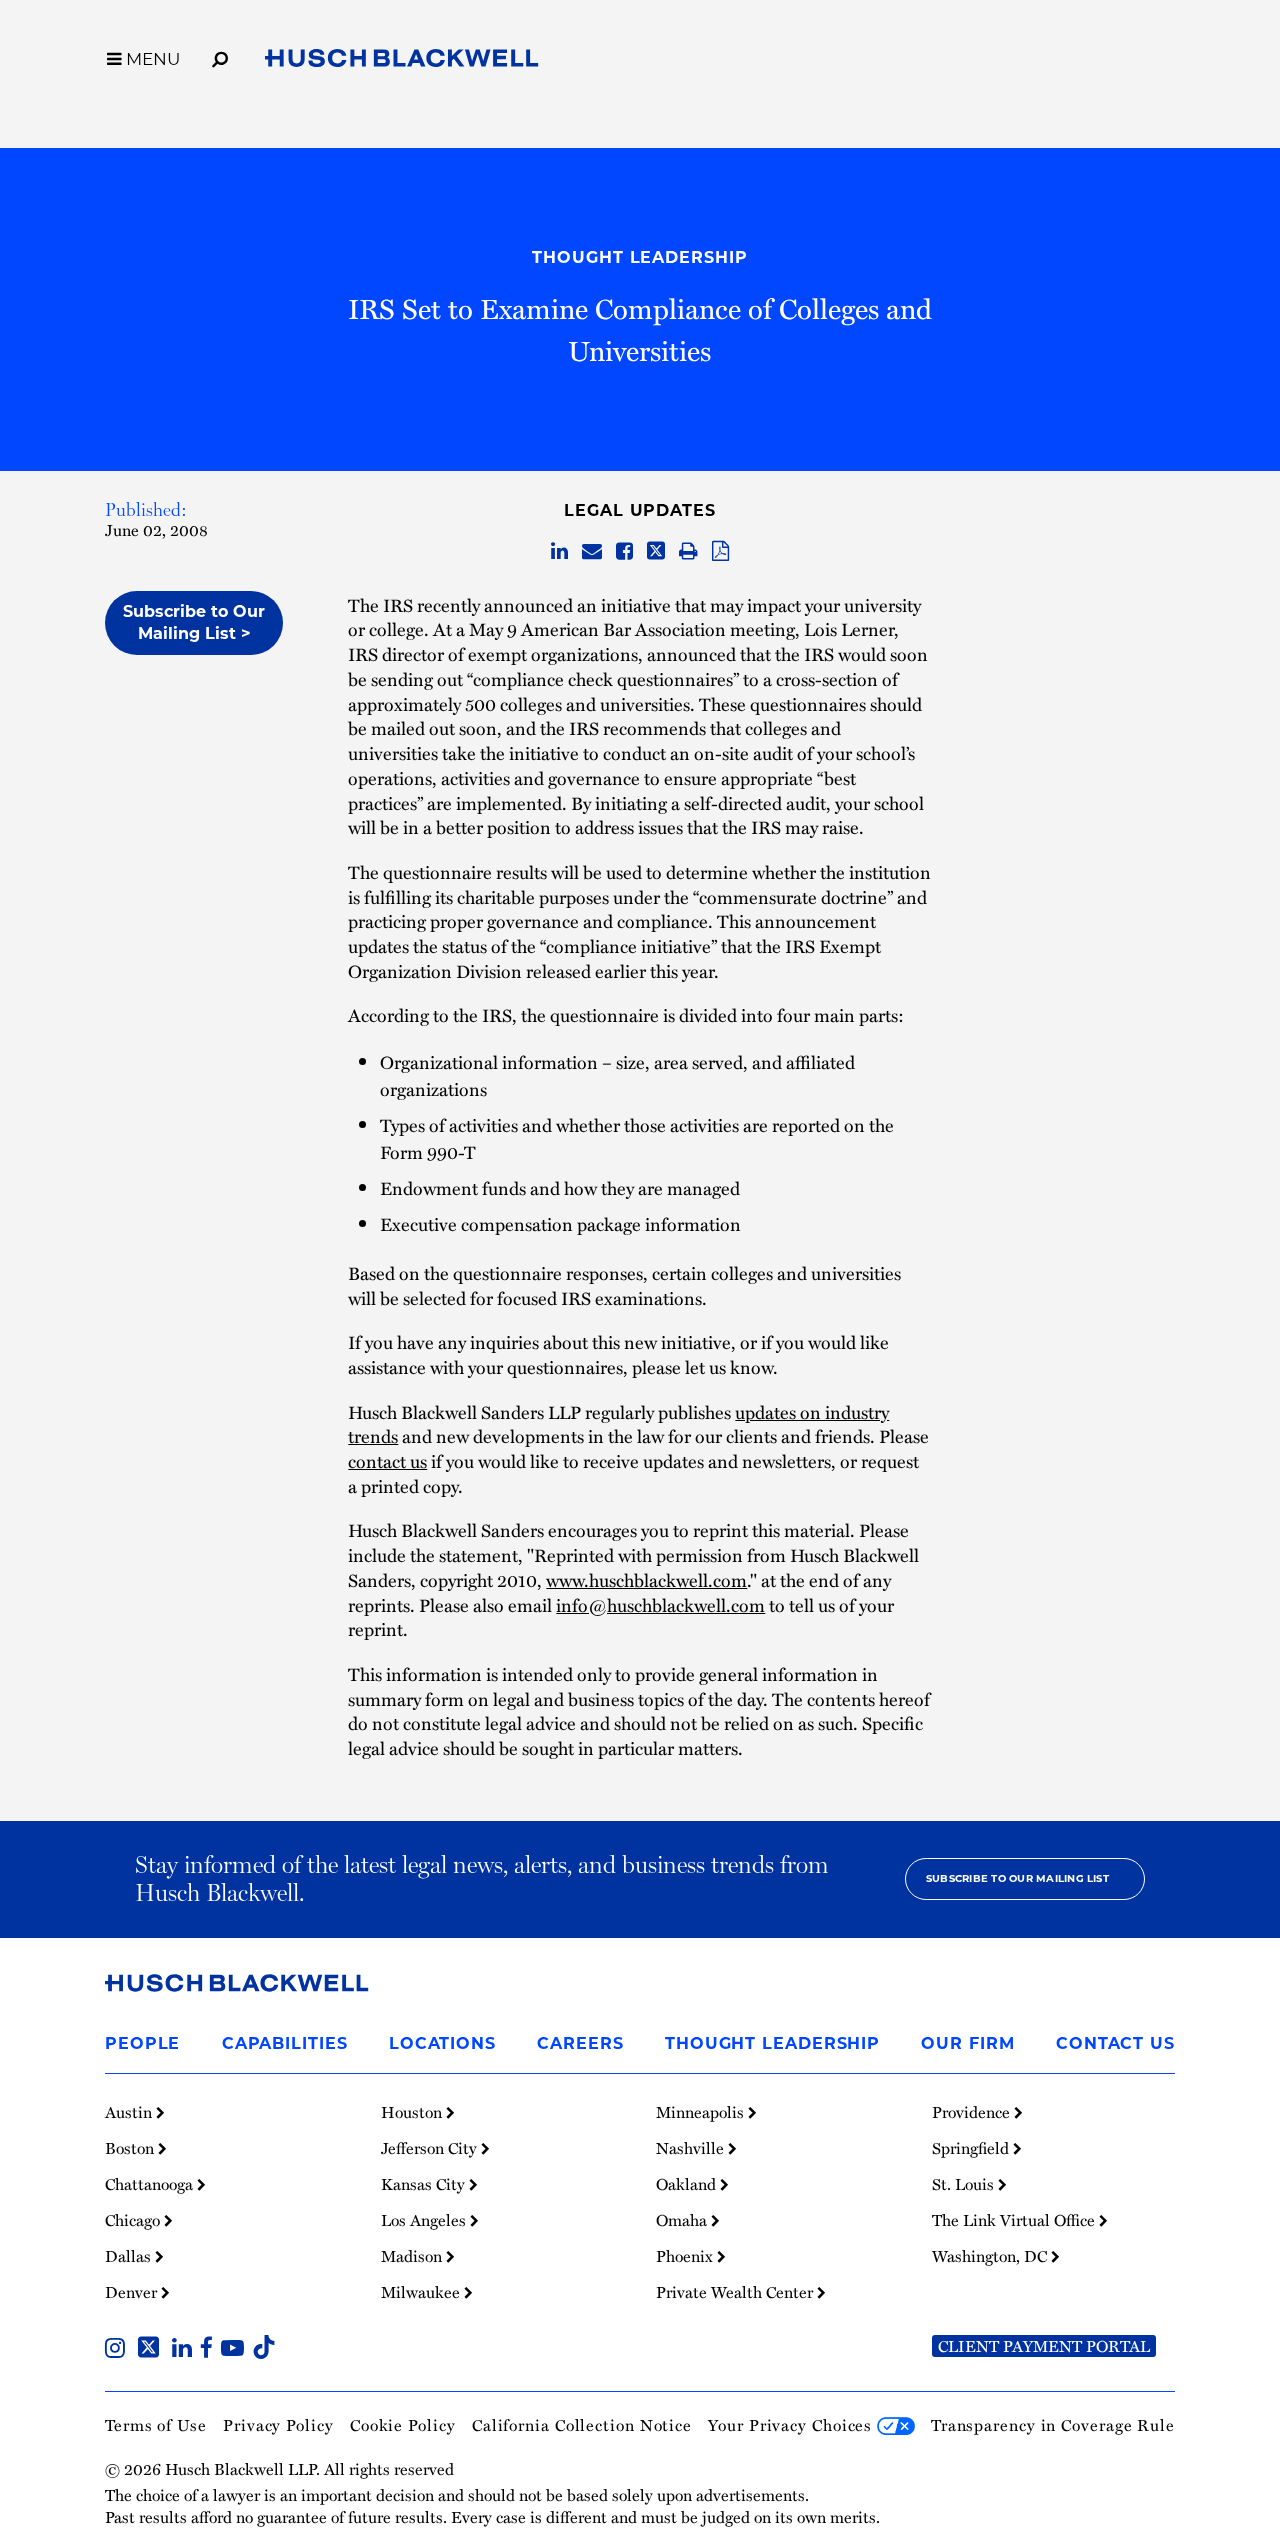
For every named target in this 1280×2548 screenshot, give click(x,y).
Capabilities (285, 2043)
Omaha (683, 2220)
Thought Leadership (639, 257)
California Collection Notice (582, 2425)
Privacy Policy (278, 2425)
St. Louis (965, 2184)
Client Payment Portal (1044, 2346)
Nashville (692, 2148)
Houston (413, 2112)
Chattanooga (151, 2184)
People (142, 2043)
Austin (130, 2112)
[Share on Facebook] (624, 552)
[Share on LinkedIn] (559, 552)
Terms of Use (156, 2425)
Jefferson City (431, 2148)
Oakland (688, 2184)
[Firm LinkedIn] (186, 2350)
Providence (973, 2112)
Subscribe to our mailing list (1017, 1878)
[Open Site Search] (220, 56)
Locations (442, 2043)
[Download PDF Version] (720, 552)
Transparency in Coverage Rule (1053, 2425)
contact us (387, 1460)
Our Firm (967, 2043)
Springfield (972, 2148)
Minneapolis (702, 2112)
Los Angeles (425, 2220)
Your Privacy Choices (792, 2425)
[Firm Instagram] (119, 2350)
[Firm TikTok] (264, 2350)
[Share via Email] (592, 552)
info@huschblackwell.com (660, 1604)
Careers (580, 2043)
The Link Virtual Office (1015, 2220)
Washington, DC (991, 2256)
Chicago (134, 2220)
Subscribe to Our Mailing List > (194, 622)
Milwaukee (422, 2292)
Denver (133, 2292)
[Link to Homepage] (402, 62)
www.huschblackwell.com (646, 1579)
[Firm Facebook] (210, 2350)
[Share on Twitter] (656, 552)
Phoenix (686, 2256)
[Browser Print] (688, 552)
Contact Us (1115, 2043)
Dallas (130, 2256)
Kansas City (425, 2184)
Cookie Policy (403, 2425)
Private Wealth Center (736, 2292)
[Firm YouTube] (236, 2350)
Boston (131, 2148)
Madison (413, 2256)
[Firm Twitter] (152, 2350)
